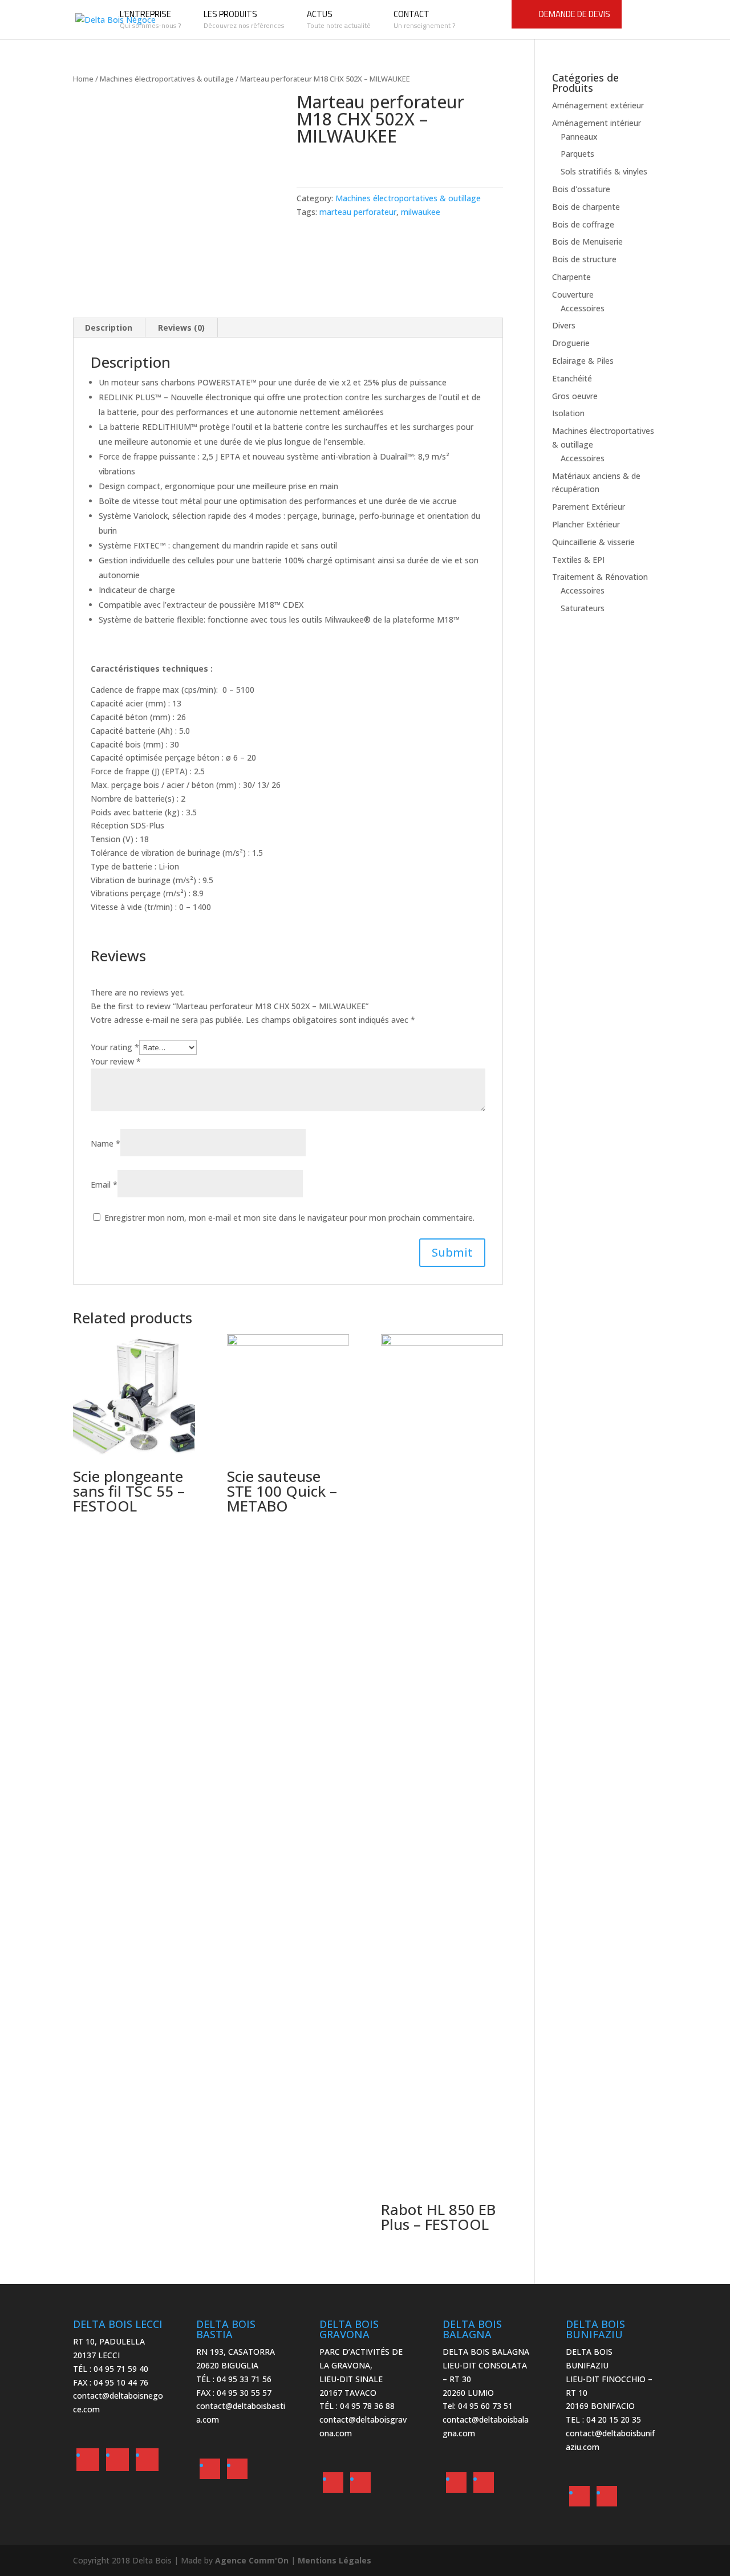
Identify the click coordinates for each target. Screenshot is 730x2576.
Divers (564, 325)
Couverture (573, 294)
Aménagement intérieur (597, 123)
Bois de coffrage (583, 224)
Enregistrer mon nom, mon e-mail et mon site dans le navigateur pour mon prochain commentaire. (289, 1218)
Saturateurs (583, 608)
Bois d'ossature (581, 189)
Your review (116, 1061)
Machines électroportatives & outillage (167, 79)
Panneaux (579, 137)
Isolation (568, 413)
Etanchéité (572, 378)
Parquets (577, 154)
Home (83, 79)
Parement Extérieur (589, 507)
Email (104, 1185)
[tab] (109, 328)
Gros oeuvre (575, 396)
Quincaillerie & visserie (593, 542)
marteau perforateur (358, 212)
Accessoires (583, 308)
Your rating (115, 1047)
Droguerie (571, 343)
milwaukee (421, 212)
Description (109, 328)
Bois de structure (584, 259)
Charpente (571, 277)
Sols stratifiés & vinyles (604, 171)
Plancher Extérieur (586, 524)
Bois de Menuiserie (587, 241)
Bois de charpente (586, 207)
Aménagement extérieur (598, 105)
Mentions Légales (334, 2560)
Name (106, 1143)
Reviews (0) (181, 328)
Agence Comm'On (252, 2560)
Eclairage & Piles (583, 361)
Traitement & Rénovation (600, 577)
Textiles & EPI (578, 560)
